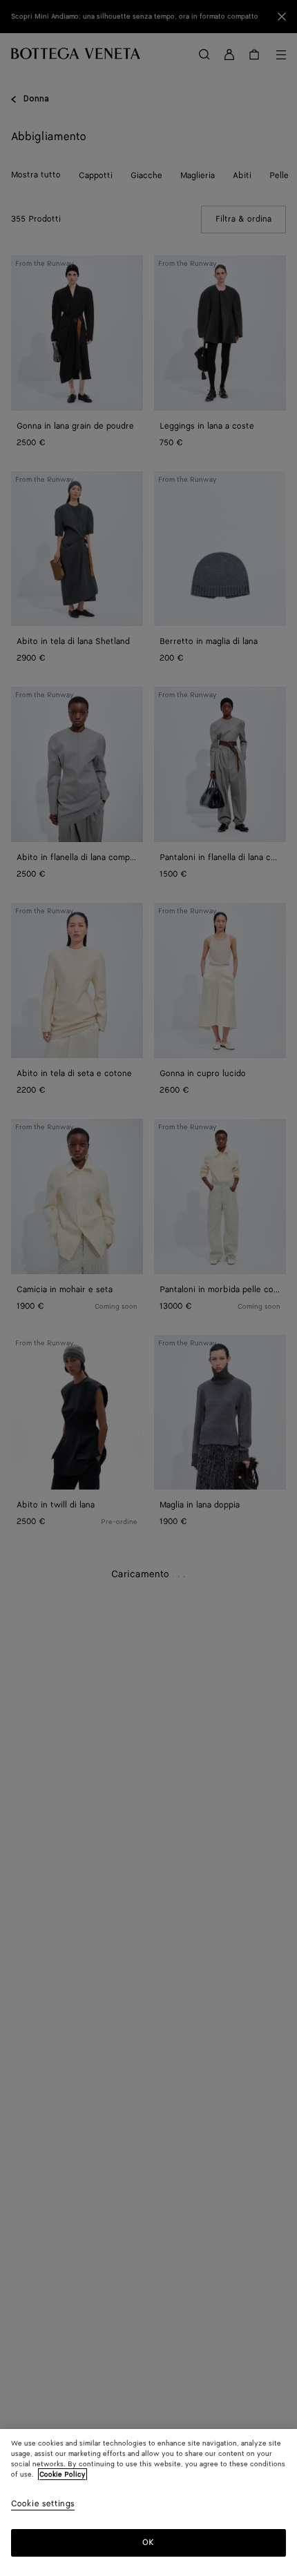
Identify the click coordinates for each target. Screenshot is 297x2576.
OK (148, 2543)
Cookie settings (43, 2505)
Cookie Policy (63, 2475)
